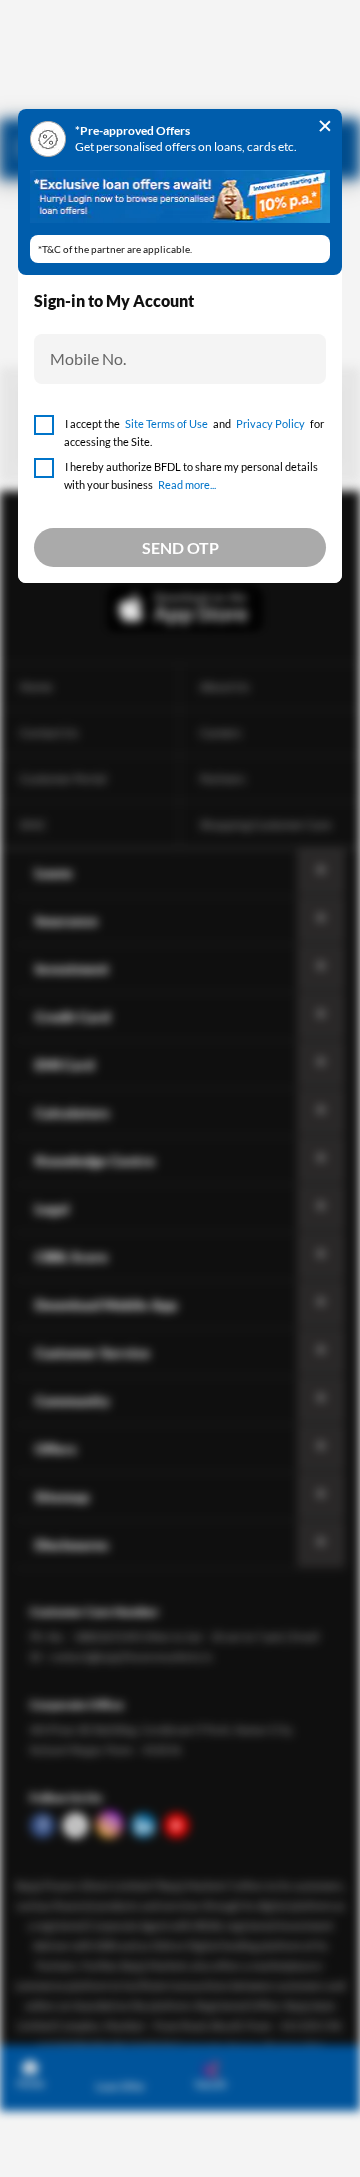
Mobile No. (88, 358)
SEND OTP (180, 547)
